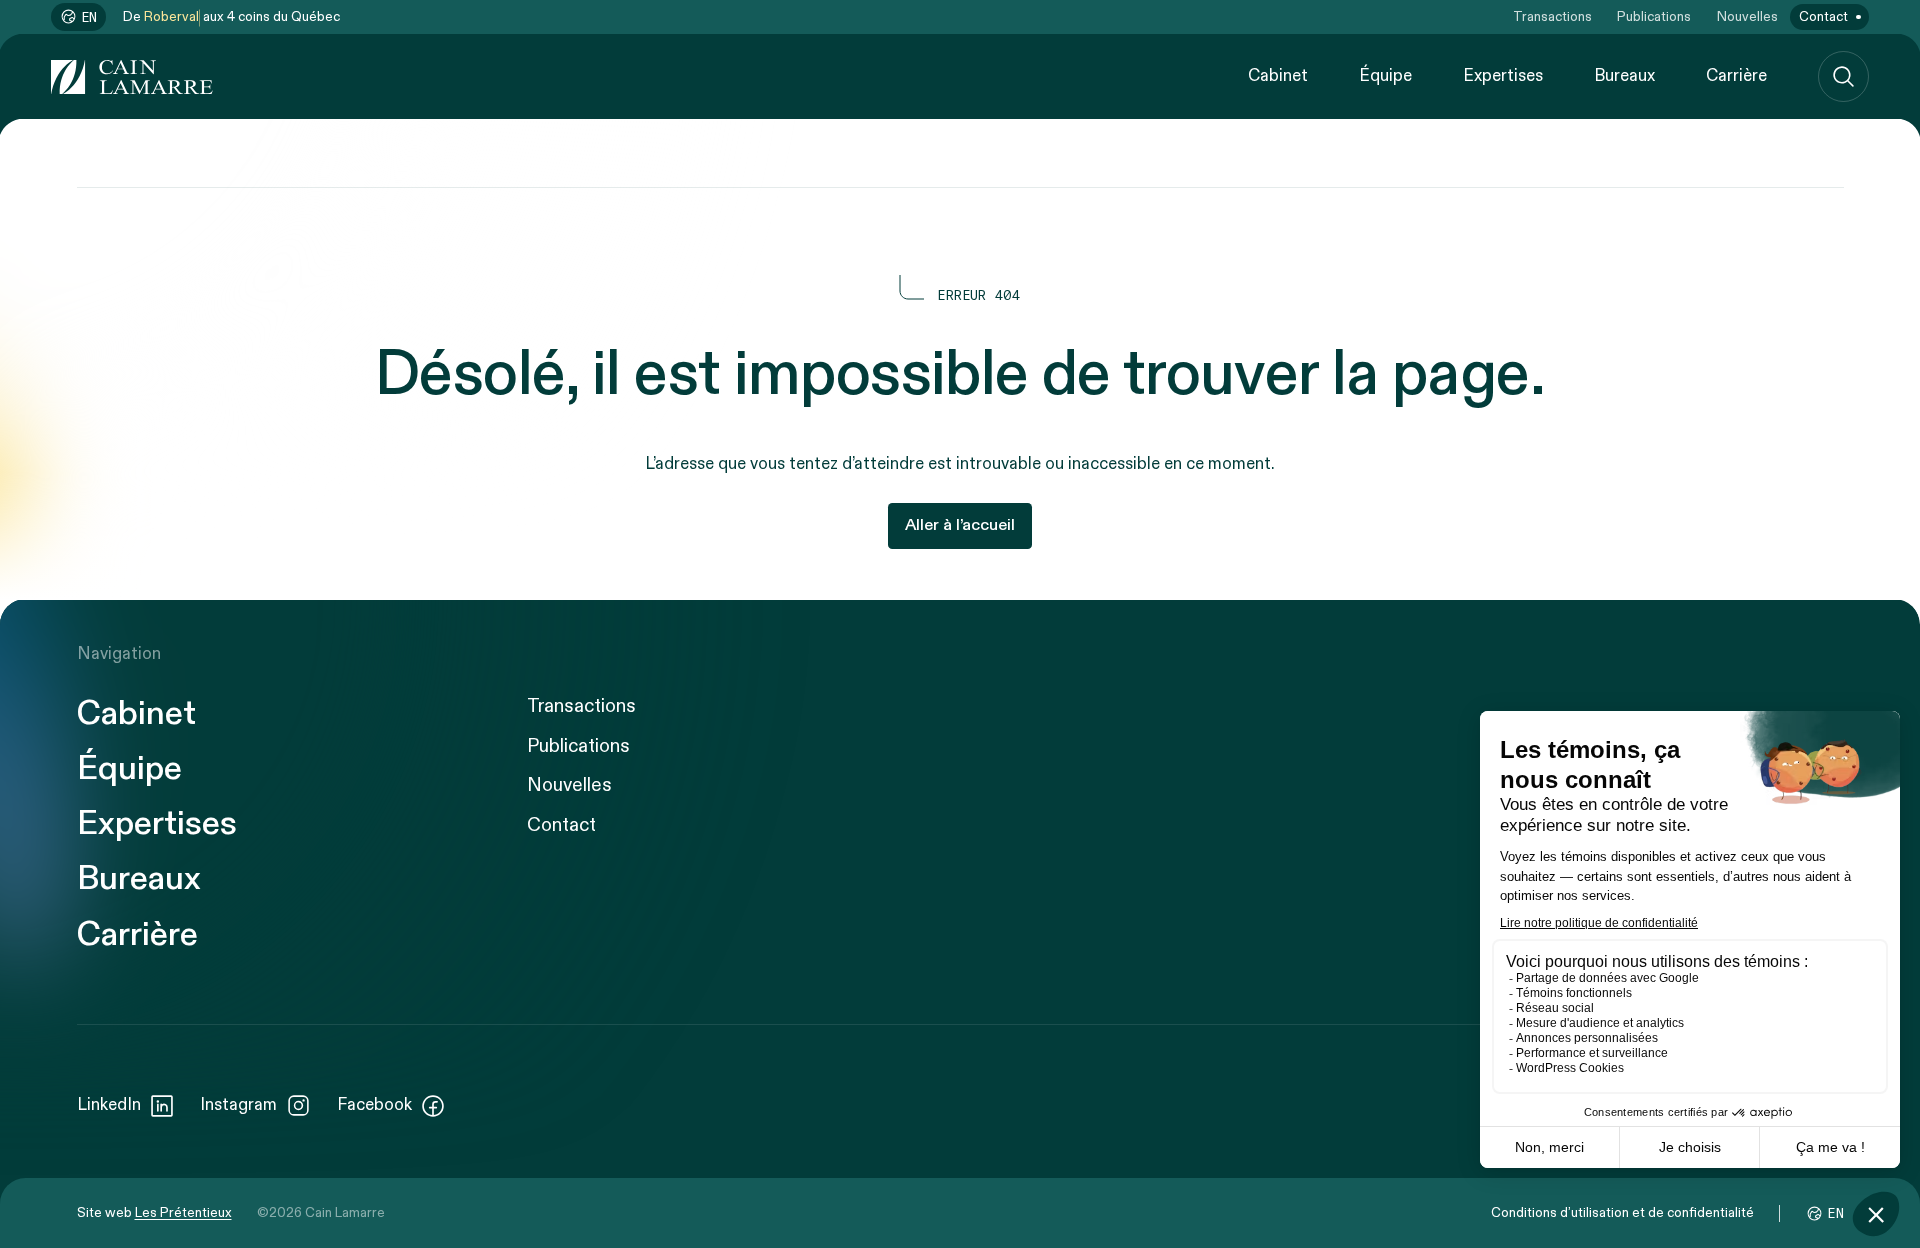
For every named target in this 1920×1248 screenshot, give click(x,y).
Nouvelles (1747, 17)
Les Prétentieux (183, 1213)
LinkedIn (109, 1105)
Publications (1654, 17)
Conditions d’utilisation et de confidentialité (1622, 1213)
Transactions (1552, 17)
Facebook (374, 1105)
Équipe (1385, 76)
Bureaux (1624, 76)
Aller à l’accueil (960, 525)
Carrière (1736, 76)
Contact (1823, 17)
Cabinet (1278, 76)
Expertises (1503, 76)
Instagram (238, 1105)
